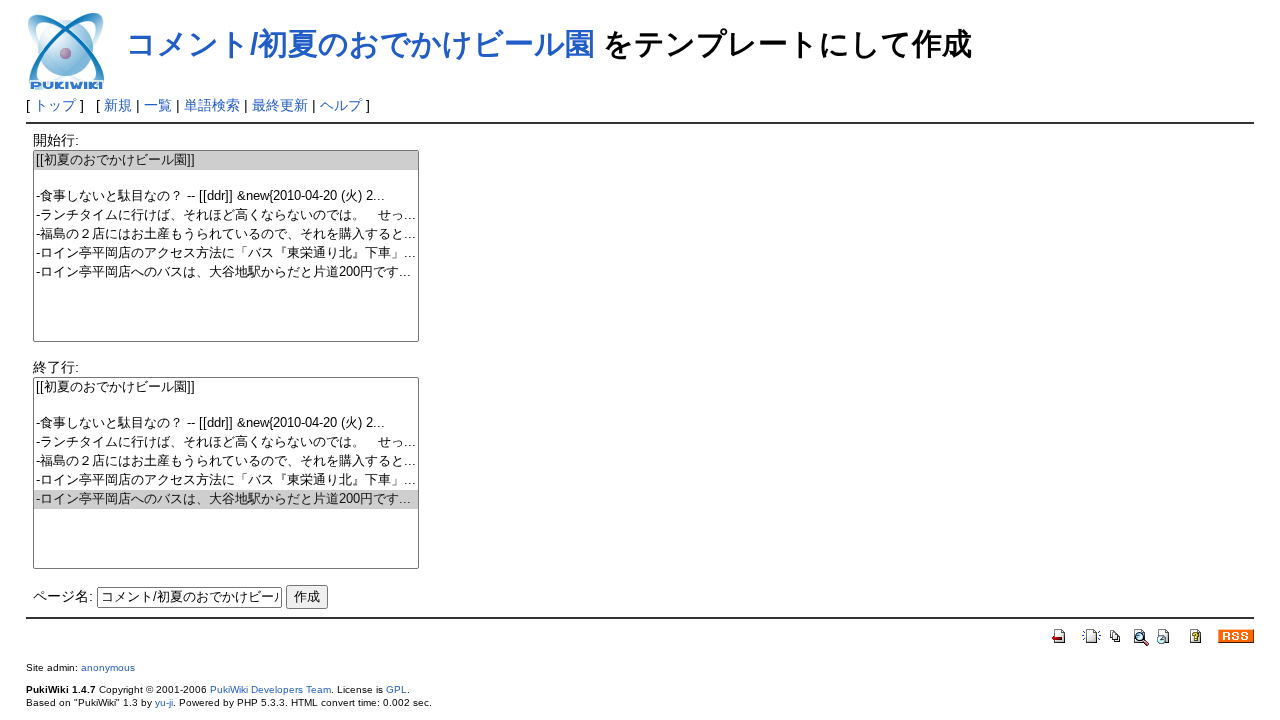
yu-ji (164, 702)
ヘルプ (341, 105)
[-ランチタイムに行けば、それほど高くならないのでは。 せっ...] (226, 215)
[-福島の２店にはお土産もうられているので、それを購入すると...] (226, 234)
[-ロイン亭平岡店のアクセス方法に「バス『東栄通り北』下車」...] (226, 253)
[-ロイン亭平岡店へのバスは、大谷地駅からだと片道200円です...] (226, 272)
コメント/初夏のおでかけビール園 (360, 43)
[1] (226, 178)
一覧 (158, 105)
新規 (118, 105)
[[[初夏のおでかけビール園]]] (226, 160)
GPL (396, 689)
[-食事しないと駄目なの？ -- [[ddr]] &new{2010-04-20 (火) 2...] (226, 196)
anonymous (108, 667)
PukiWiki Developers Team (270, 689)
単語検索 (212, 105)
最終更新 (280, 105)
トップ (55, 105)
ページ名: (63, 596)
